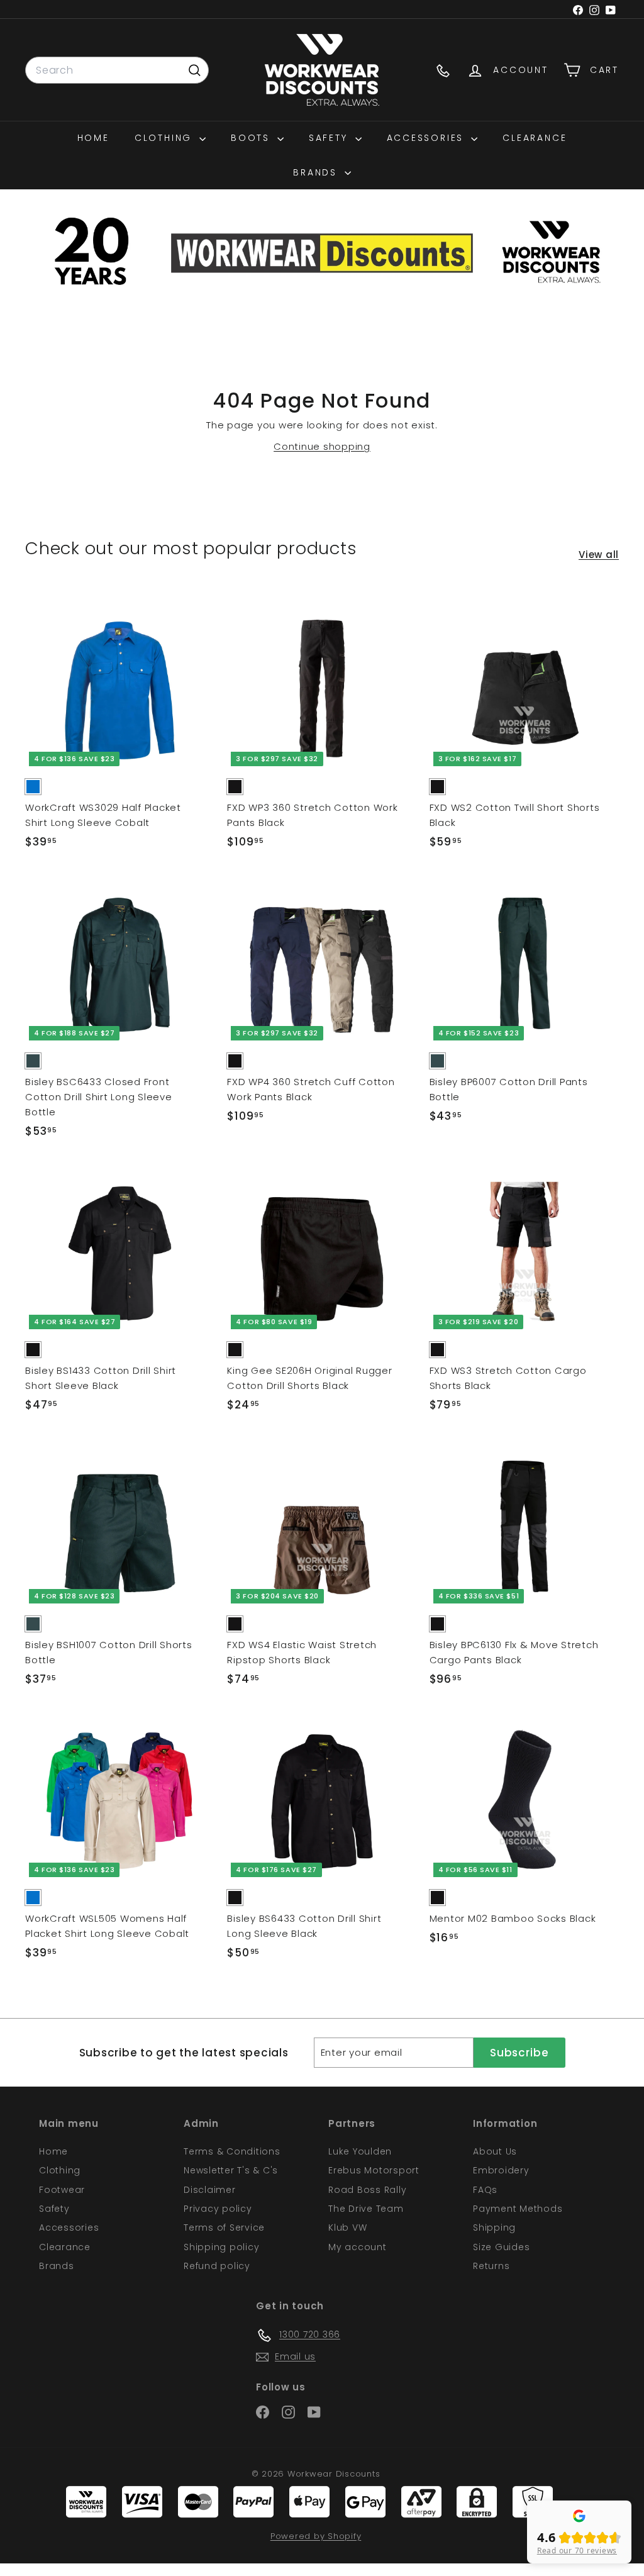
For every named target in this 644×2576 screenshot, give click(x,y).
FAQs (485, 2190)
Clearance (535, 138)
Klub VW (347, 2228)
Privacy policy (218, 2209)
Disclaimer (210, 2190)
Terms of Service (224, 2228)
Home (93, 138)
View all (599, 555)
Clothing (165, 138)
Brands (317, 172)
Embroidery (501, 2170)
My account (358, 2247)
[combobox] (117, 70)
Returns (491, 2266)
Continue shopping (322, 446)
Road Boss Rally (367, 2190)
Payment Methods (518, 2209)
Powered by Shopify (316, 2536)
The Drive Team (366, 2209)
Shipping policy (221, 2247)
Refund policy (217, 2266)
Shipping (494, 2228)
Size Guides (501, 2247)
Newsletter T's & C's (231, 2170)
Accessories (428, 138)
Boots (253, 138)
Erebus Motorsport (374, 2170)
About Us (495, 2151)
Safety (330, 138)
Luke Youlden (360, 2151)
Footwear (62, 2190)
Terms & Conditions (232, 2151)
